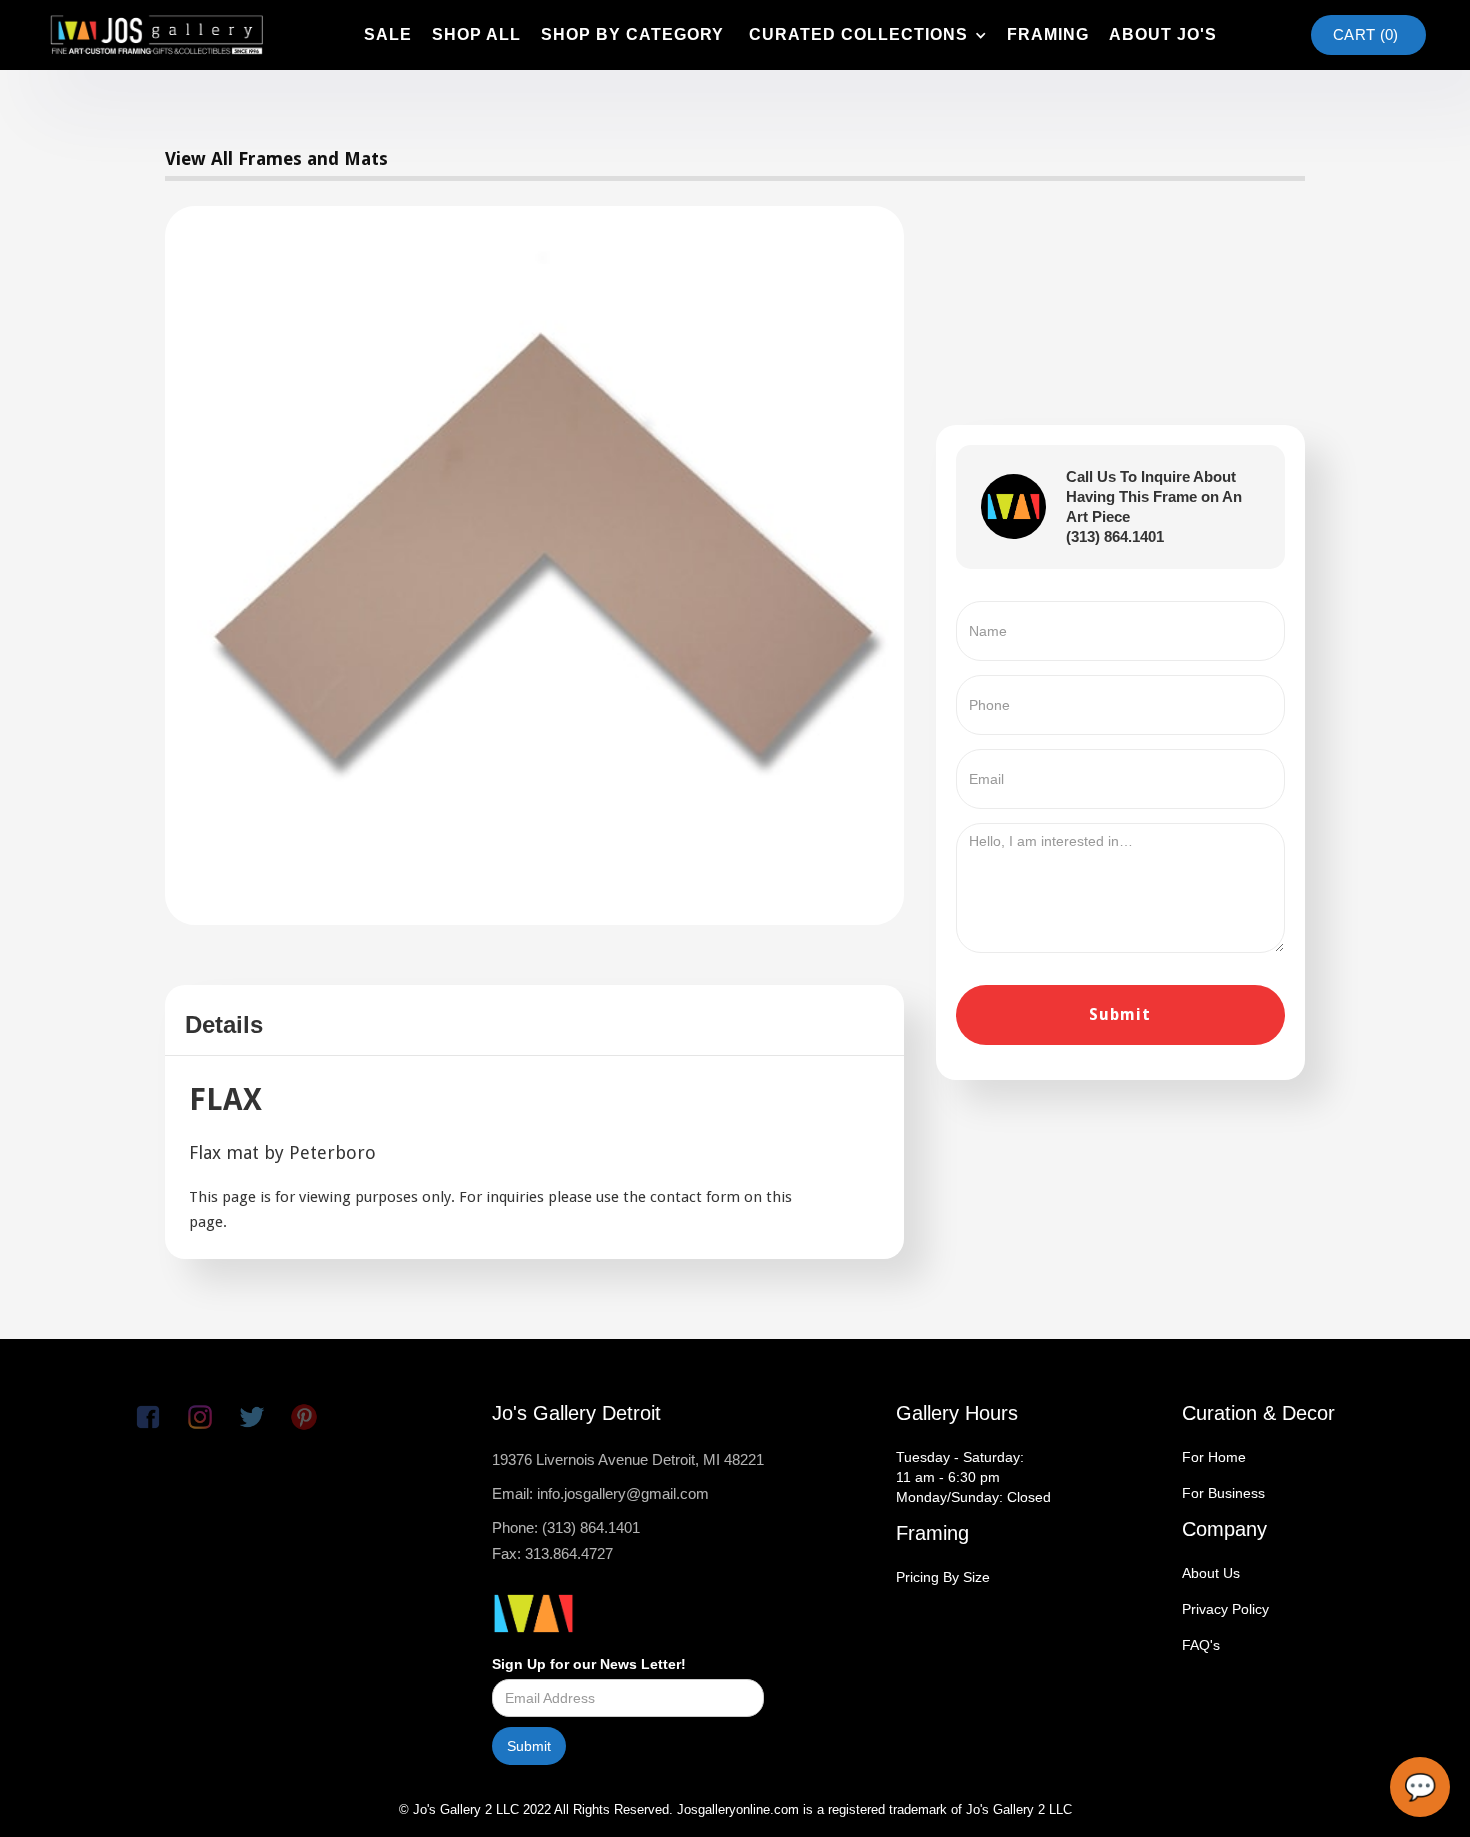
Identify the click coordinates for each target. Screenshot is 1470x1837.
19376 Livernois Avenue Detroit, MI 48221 (628, 1459)
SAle (388, 34)
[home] (156, 35)
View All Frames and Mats (276, 158)
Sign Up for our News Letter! (589, 1664)
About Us (1211, 1573)
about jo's (1163, 34)
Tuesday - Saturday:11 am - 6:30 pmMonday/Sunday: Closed (973, 1477)
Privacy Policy (1225, 1609)
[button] (865, 35)
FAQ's (1201, 1645)
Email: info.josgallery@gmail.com (600, 1493)
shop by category (632, 34)
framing (1048, 34)
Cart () (1365, 34)
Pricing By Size (943, 1577)
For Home (1214, 1457)
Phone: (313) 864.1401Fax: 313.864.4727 (566, 1540)
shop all (476, 34)
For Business (1223, 1493)
